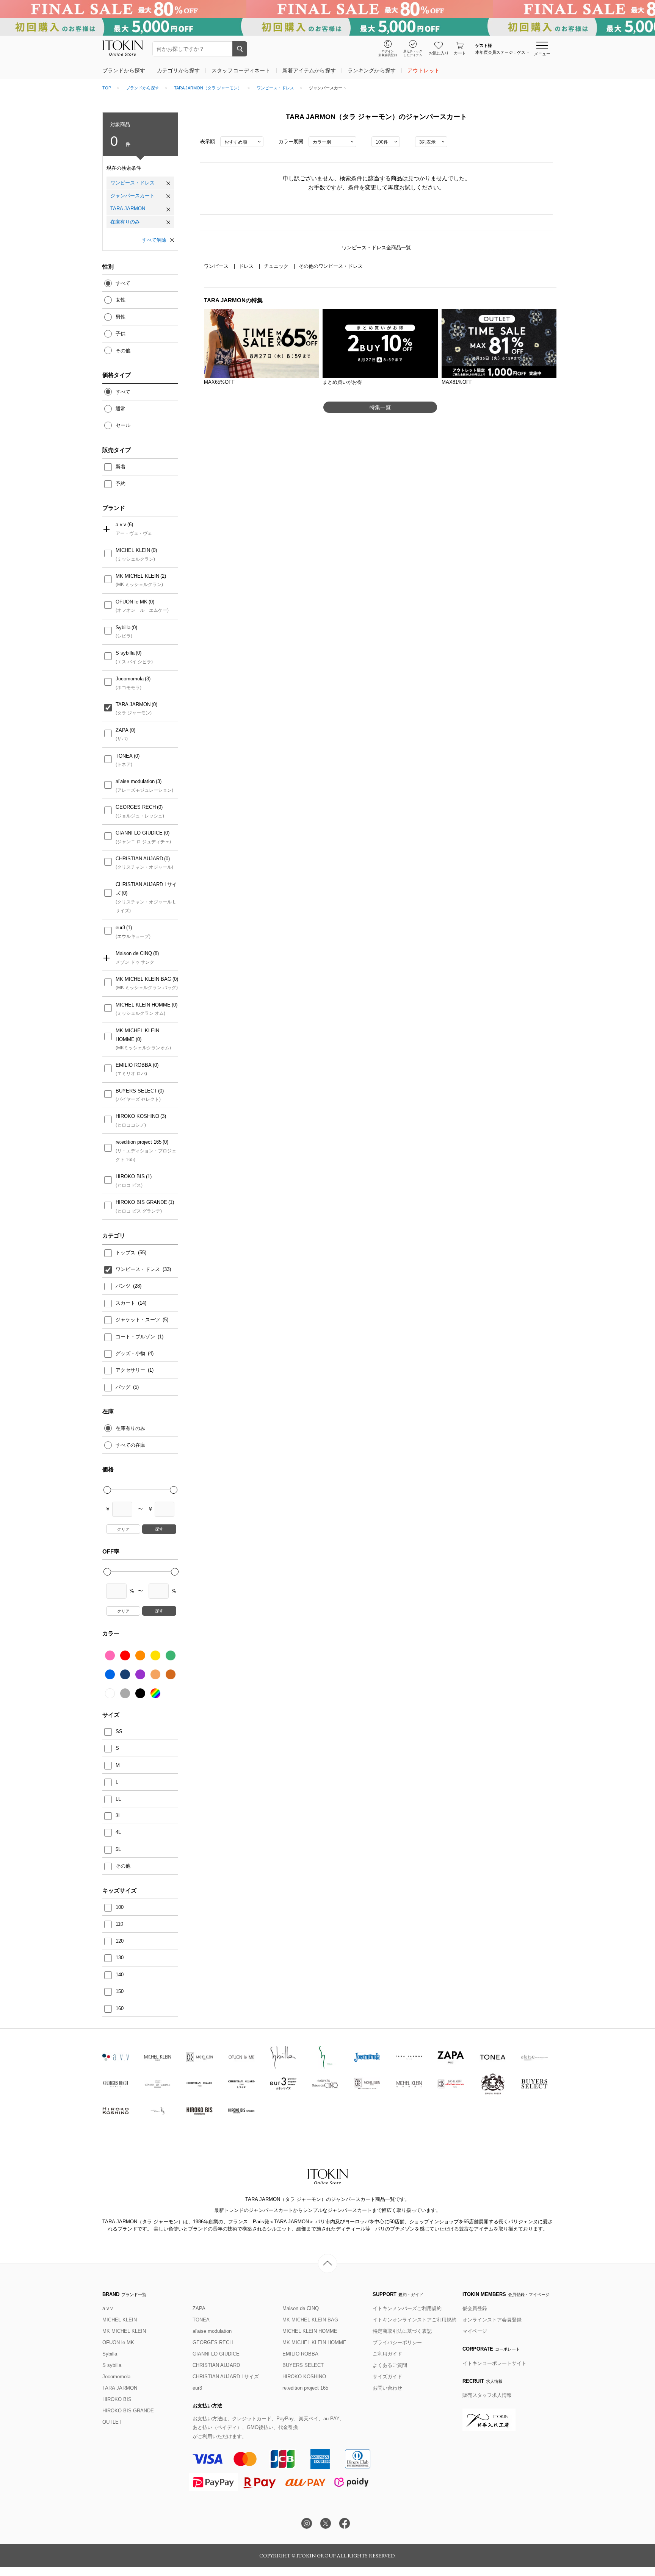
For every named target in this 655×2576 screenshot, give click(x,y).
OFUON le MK (132, 602)
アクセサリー (131, 1370)
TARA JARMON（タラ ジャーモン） (208, 88)
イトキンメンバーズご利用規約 (407, 2308)
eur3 (120, 928)
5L (118, 1849)
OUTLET (112, 2422)
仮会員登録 (475, 2308)
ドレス (247, 266)
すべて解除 (154, 240)
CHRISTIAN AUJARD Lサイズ (146, 889)
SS (119, 1731)
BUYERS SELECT (136, 1091)
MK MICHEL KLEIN (137, 576)
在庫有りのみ (125, 222)
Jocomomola (130, 679)
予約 (121, 484)
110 (119, 1924)
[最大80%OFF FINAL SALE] (327, 9)
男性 (121, 317)
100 (120, 1907)
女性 (121, 300)
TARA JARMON (128, 209)
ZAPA (122, 730)
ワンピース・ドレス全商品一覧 (376, 248)
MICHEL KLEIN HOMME (143, 1005)
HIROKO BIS (130, 1176)
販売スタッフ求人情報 (487, 2395)
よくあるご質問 (390, 2365)
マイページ (475, 2331)
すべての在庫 (130, 1445)
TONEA (124, 756)
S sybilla (125, 653)
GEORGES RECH (136, 807)
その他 (123, 351)
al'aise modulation (135, 781)
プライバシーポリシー (397, 2342)
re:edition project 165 (139, 1142)
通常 (121, 409)
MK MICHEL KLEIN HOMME (137, 1035)
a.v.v (121, 524)
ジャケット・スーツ (139, 1320)
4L (118, 1832)
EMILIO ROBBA (134, 1065)
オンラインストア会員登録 (492, 2320)
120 (120, 1941)
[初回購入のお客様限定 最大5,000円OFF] (327, 27)
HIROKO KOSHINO (137, 1116)
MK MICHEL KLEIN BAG (143, 979)
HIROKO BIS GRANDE (141, 1202)
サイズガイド (387, 2377)
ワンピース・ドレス (275, 88)
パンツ (124, 1286)
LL (118, 1799)
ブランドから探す (143, 88)
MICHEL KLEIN (133, 550)
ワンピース (217, 266)
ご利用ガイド (387, 2354)
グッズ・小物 (131, 1353)
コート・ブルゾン (136, 1337)
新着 (121, 467)
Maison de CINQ (134, 953)
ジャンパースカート (132, 196)
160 (120, 2008)
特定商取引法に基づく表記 (402, 2331)
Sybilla (123, 628)
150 (120, 1991)
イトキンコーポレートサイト (494, 2363)
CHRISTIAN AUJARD (139, 859)
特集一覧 (380, 407)
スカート (126, 1303)
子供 (121, 334)
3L (118, 1816)
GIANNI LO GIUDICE (139, 833)
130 (120, 1958)
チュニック (277, 266)
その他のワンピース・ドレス (331, 266)
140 (120, 1975)
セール (123, 425)
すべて (123, 283)
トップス (126, 1253)
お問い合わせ (387, 2388)
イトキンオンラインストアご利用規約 (414, 2320)
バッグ (124, 1387)
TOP (107, 88)
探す (159, 1529)
